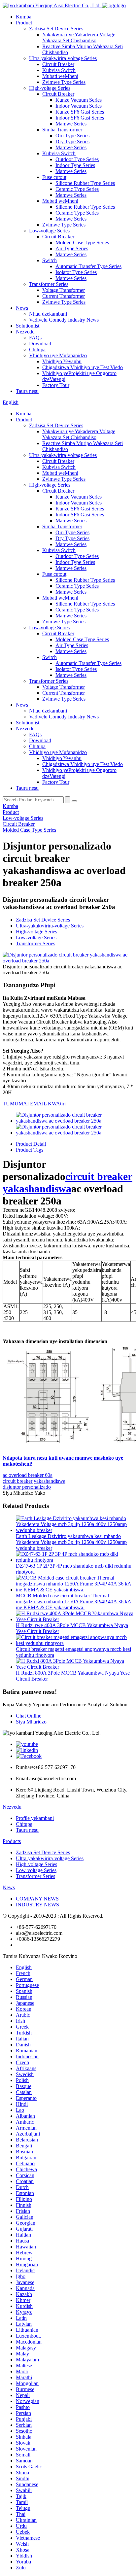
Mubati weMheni (60, 76)
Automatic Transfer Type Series (88, 266)
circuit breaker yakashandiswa (68, 1183)
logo (121, 5)
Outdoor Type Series (77, 159)
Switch (50, 260)
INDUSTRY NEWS (37, 1905)
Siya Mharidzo (31, 1722)
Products (12, 1841)
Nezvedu (25, 332)
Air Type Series (72, 248)
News (22, 308)
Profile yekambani (35, 1818)
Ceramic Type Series (77, 189)
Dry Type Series (72, 141)
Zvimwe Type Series (64, 82)
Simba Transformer (62, 130)
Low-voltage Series (49, 231)
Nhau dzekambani (48, 314)
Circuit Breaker (58, 64)
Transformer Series (49, 284)
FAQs (35, 338)
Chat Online (29, 1716)
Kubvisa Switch (59, 70)
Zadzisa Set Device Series (56, 29)
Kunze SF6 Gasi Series (80, 112)
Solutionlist (28, 326)
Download (40, 344)
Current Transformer (64, 296)
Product (24, 23)
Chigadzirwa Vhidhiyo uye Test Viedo (83, 367)
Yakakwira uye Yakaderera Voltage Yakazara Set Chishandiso (79, 37)
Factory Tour (56, 385)
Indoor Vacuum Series (79, 106)
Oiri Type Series (72, 136)
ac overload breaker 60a (28, 1475)
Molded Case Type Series (82, 243)
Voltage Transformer (64, 290)
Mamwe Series (71, 124)
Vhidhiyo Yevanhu (62, 361)
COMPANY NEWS (37, 1899)
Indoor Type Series (75, 165)
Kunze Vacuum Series (79, 100)
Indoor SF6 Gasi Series (80, 118)
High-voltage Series (50, 88)
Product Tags (30, 1150)
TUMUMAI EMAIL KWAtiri (34, 1104)
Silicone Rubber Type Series (85, 183)
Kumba (24, 17)
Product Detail (31, 1144)
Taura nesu (27, 391)
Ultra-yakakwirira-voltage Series (63, 58)
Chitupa (37, 349)
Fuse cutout (54, 177)
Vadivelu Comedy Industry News (64, 320)
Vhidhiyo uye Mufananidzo (58, 355)
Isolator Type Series (76, 272)
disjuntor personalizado (27, 1487)
